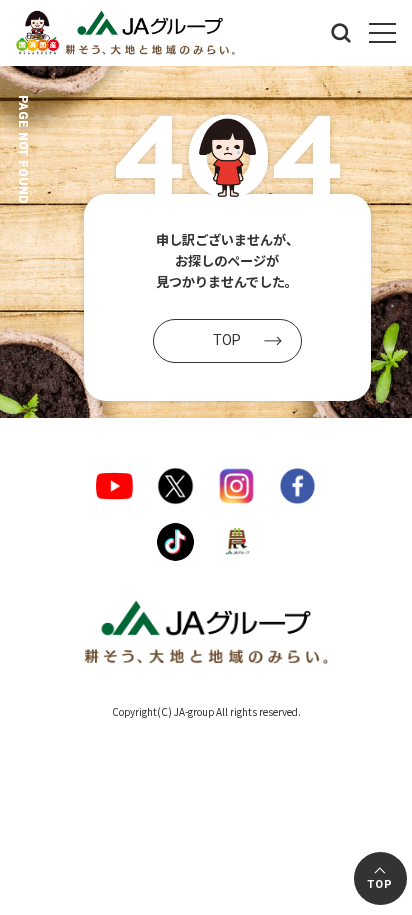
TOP (379, 884)
